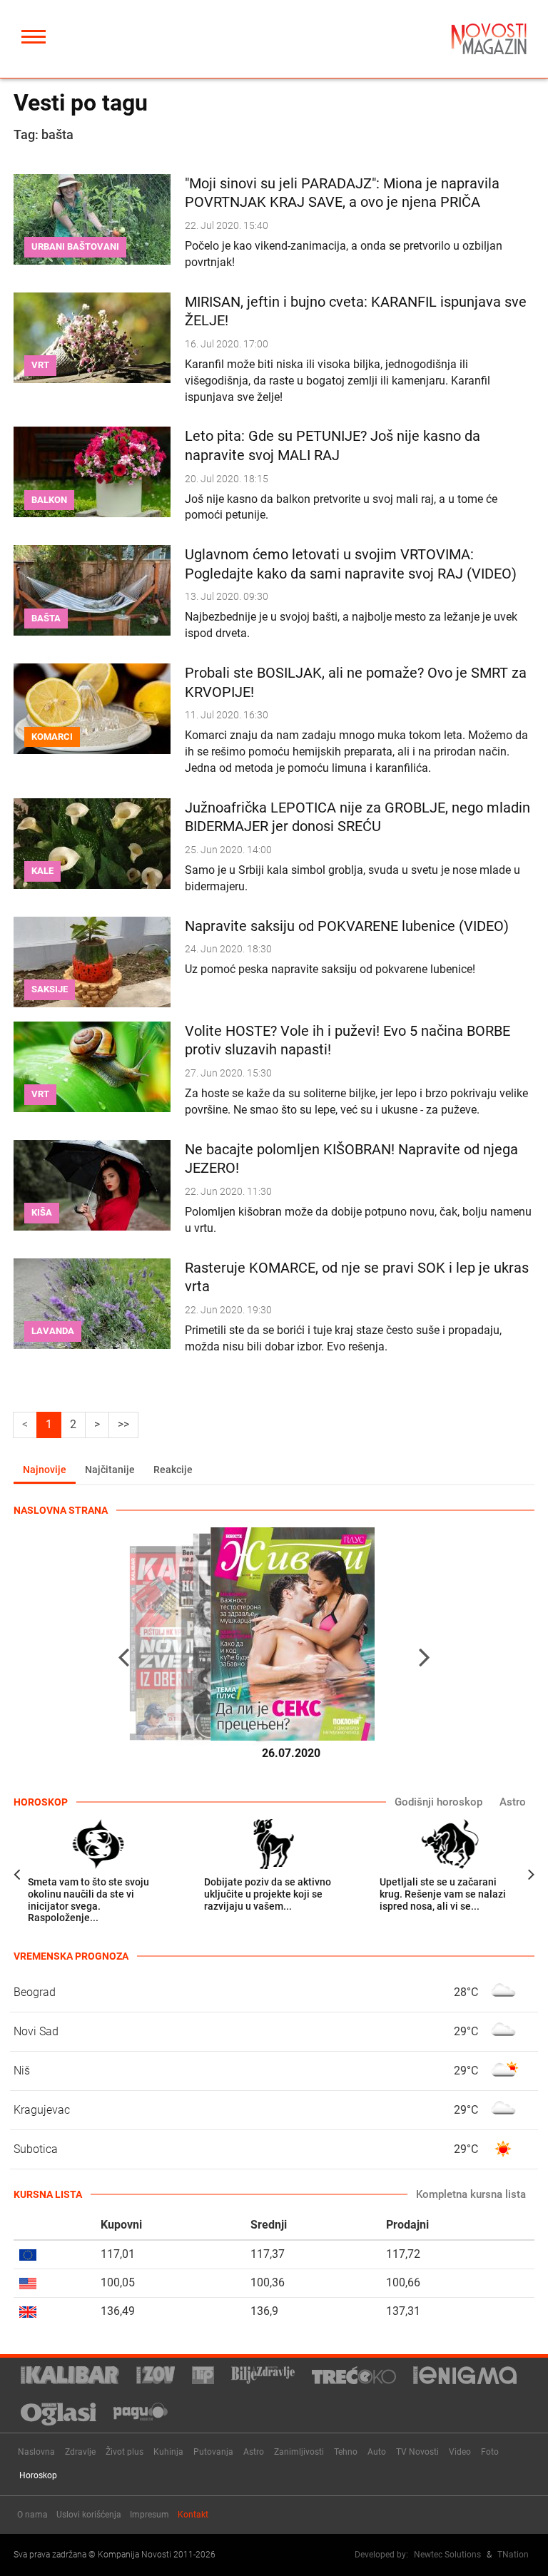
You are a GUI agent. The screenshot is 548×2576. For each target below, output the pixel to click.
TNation (513, 2555)
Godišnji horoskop (438, 1802)
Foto (490, 2452)
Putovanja (213, 2452)
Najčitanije (110, 1470)
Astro (513, 1802)
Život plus (125, 2452)
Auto (377, 2452)
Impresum (149, 2515)
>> (123, 1424)
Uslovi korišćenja (89, 2515)
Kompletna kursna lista (471, 2194)
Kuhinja (168, 2452)
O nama (32, 2515)
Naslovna (36, 2452)
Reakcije (173, 1470)
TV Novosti (417, 2452)
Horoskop (38, 2475)
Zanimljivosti (299, 2452)
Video (460, 2452)
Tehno (346, 2452)
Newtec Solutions (447, 2555)
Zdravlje (80, 2452)
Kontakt (193, 2515)
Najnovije (45, 1470)
